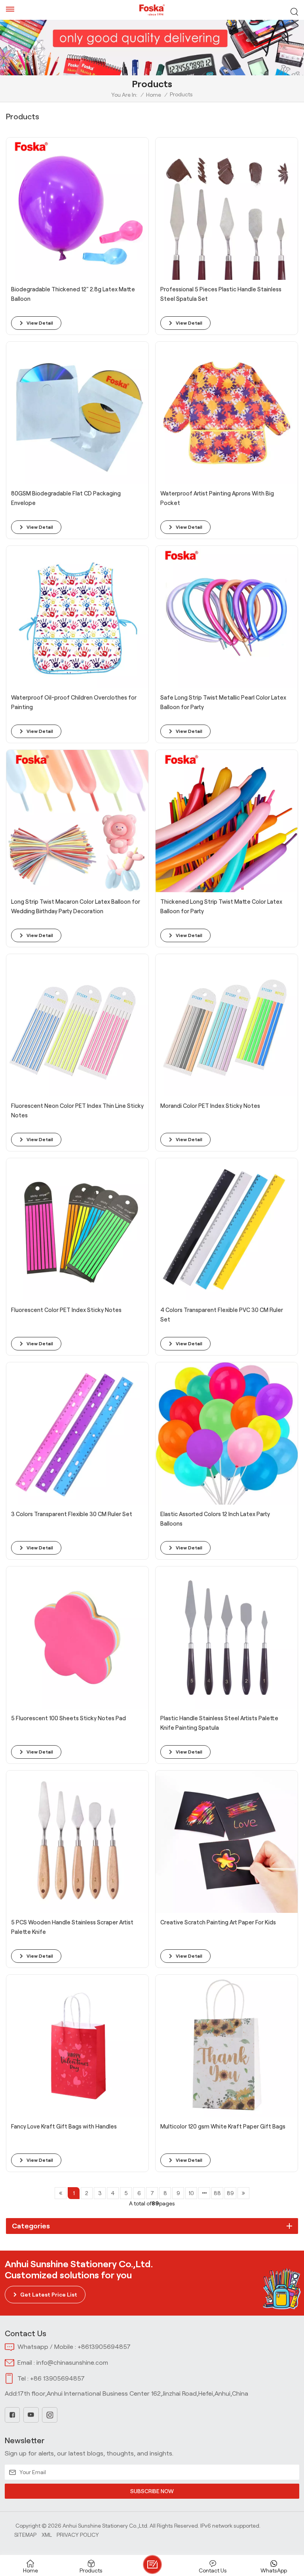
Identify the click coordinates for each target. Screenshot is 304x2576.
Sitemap (25, 2535)
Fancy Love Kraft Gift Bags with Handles (64, 2127)
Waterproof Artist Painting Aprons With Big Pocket (217, 498)
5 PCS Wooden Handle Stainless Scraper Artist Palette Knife (72, 1927)
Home (154, 95)
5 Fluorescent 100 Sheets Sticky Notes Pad (68, 1718)
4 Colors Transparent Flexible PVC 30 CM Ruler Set (222, 1315)
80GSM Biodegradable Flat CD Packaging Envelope (66, 498)
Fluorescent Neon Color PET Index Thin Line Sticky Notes (77, 1111)
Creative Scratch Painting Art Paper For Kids (218, 1922)
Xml (47, 2535)
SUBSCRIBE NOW (152, 2491)
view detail (40, 323)
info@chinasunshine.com (72, 2363)
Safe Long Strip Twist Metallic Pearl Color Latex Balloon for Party (223, 702)
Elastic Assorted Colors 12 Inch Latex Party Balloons (215, 1519)
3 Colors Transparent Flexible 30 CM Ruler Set (72, 1514)
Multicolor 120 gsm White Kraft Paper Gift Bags (223, 2127)
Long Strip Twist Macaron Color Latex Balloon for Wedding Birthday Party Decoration (76, 906)
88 (217, 2193)
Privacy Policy (78, 2535)
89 (230, 2193)
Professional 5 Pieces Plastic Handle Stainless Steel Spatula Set (221, 294)
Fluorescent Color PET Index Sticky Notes (66, 1310)
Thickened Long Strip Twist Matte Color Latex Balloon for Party (221, 906)
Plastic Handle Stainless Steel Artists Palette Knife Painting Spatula (219, 1723)
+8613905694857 (104, 2347)
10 (191, 2193)
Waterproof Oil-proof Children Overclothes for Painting (74, 702)
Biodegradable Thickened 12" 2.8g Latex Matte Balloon (73, 294)
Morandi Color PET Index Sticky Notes (210, 1106)
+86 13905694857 (57, 2378)
